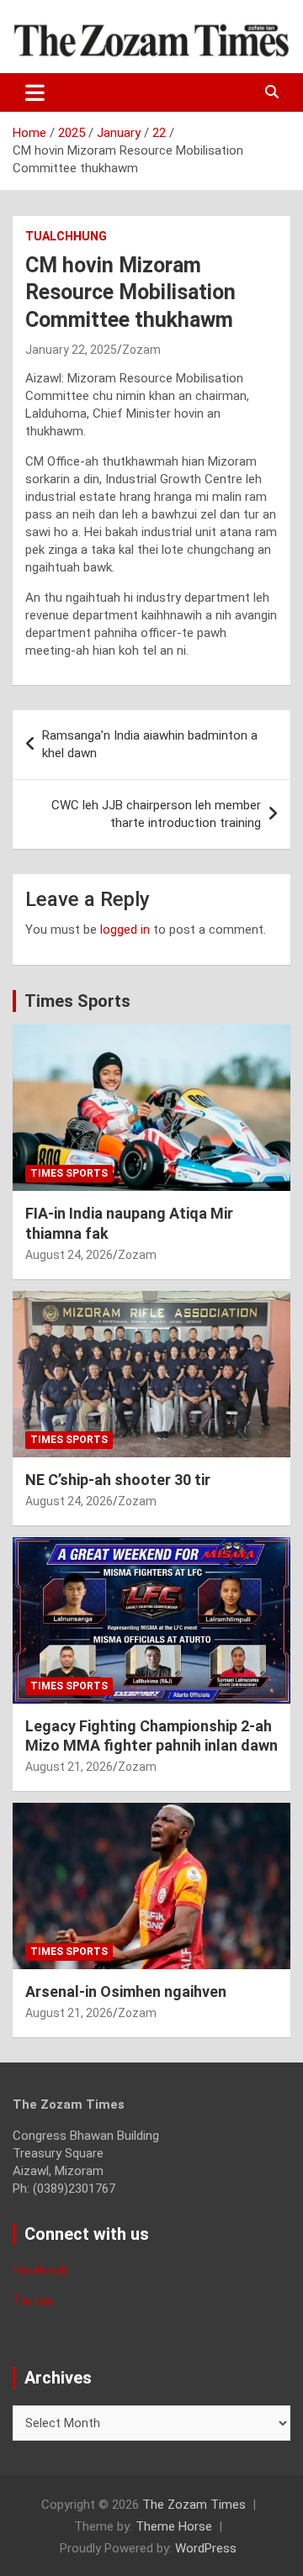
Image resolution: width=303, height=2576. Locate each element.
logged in (125, 930)
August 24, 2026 (69, 1255)
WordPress (206, 2548)
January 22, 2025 (71, 350)
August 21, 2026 (69, 1767)
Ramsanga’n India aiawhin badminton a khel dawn (150, 744)
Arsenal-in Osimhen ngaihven (126, 1991)
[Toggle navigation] (35, 92)
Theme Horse (174, 2526)
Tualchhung (66, 236)
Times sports (69, 1173)
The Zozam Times (194, 2505)
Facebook (40, 2270)
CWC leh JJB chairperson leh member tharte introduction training (156, 814)
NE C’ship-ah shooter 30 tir (118, 1480)
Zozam (141, 350)
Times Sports (77, 1001)
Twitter (33, 2301)
